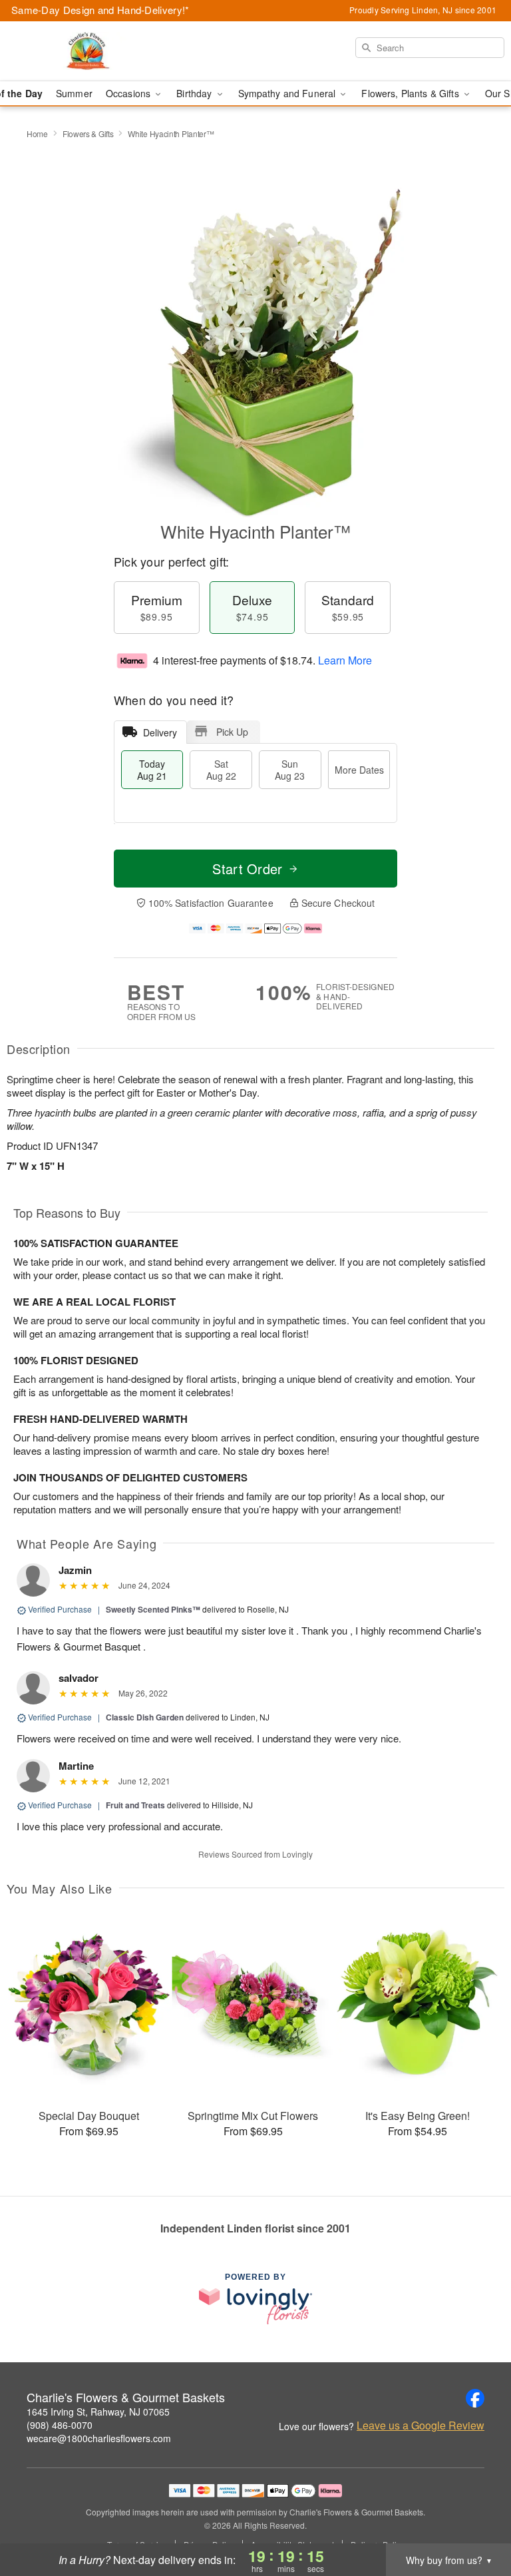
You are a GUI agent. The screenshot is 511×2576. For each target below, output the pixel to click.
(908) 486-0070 (60, 2425)
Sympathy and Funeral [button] (288, 93)
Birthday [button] (195, 93)
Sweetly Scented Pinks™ (153, 1609)
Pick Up (232, 732)
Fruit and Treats (135, 1805)
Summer (74, 93)
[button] (476, 2519)
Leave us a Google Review (421, 2426)
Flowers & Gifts (88, 133)
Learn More (345, 660)
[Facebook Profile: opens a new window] (475, 2398)
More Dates (359, 770)
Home (37, 133)
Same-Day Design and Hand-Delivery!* (100, 10)
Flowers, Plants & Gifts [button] (411, 93)
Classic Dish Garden (145, 1717)
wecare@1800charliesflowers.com (99, 2438)
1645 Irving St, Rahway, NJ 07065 (98, 2412)
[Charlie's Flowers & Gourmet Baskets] (88, 51)
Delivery (160, 732)
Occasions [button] (129, 93)
